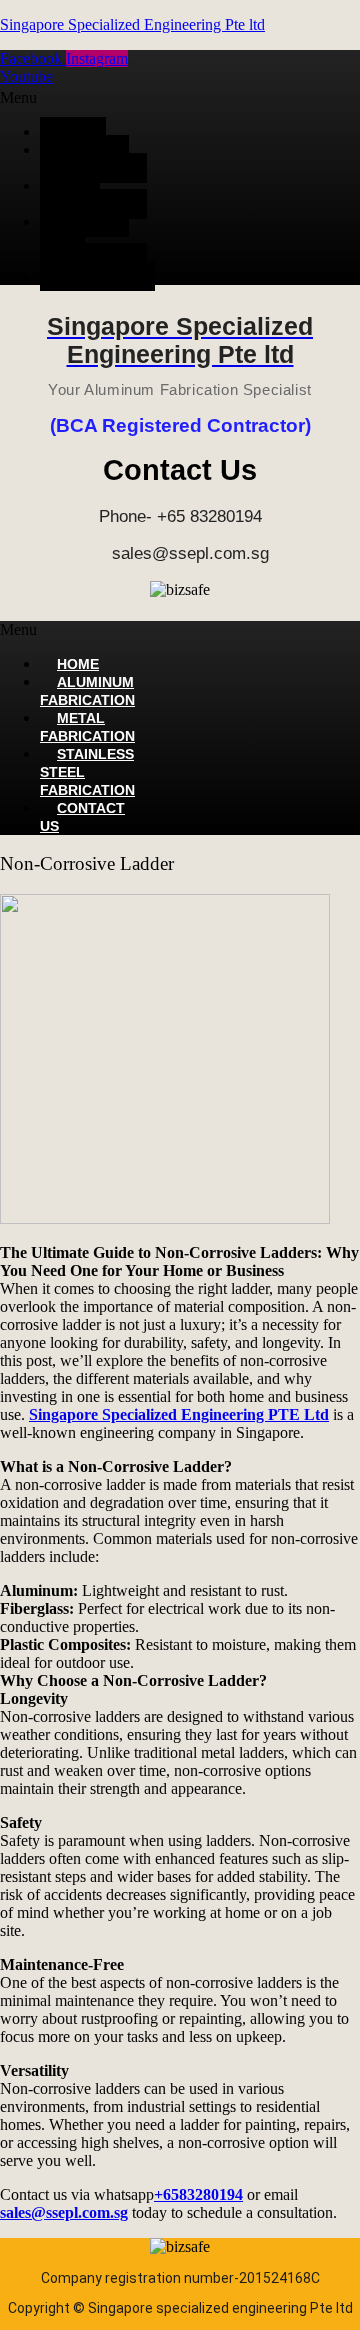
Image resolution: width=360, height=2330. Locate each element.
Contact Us (97, 276)
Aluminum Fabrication (87, 159)
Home (73, 132)
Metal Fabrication (87, 195)
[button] (80, 98)
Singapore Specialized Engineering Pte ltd (132, 24)
